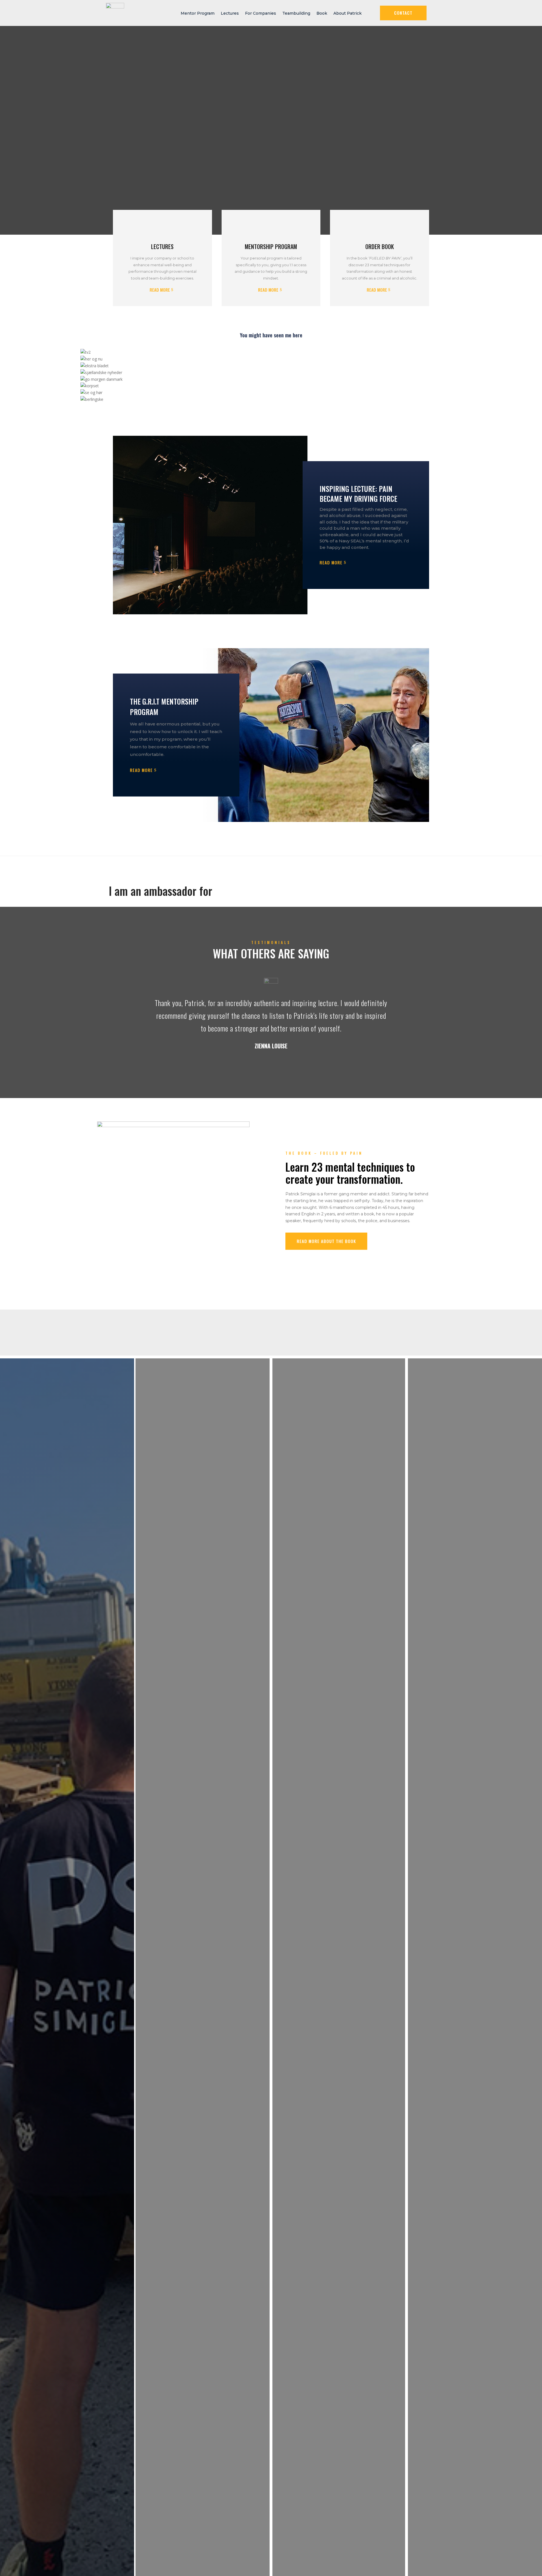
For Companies (261, 13)
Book (322, 13)
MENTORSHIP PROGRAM (271, 247)
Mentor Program (198, 13)
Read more (160, 290)
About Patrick (348, 13)
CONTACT (403, 13)
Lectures (230, 13)
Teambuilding (296, 13)
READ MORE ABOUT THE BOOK (326, 1241)
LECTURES (162, 247)
